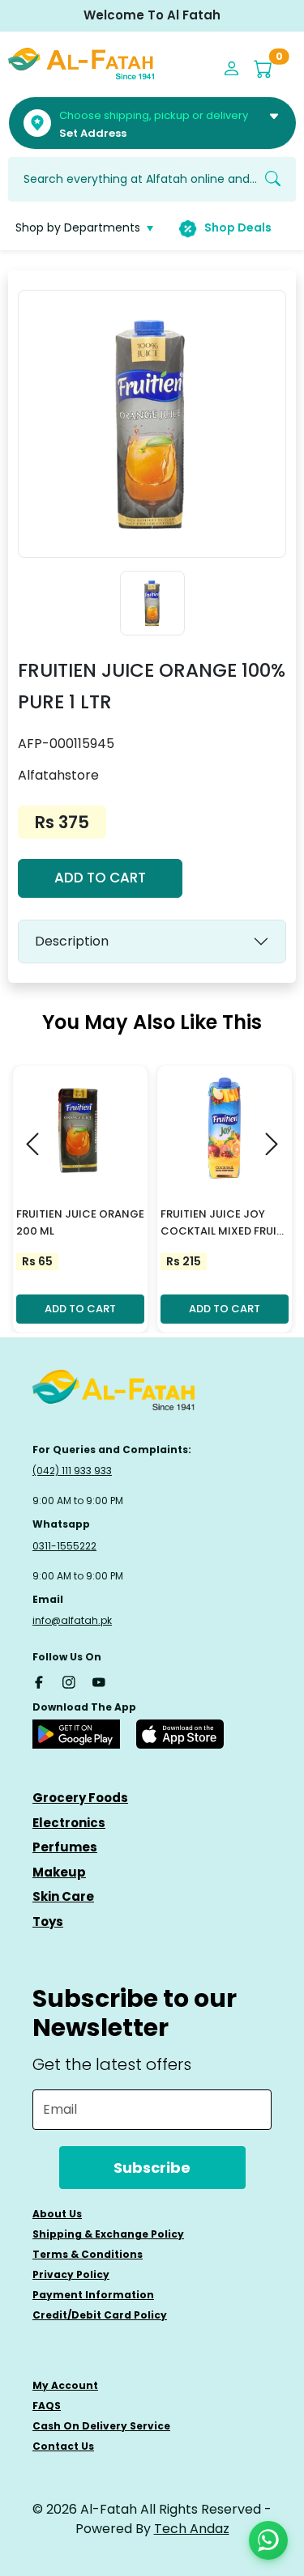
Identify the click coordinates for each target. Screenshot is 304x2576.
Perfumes (65, 1847)
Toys (48, 1921)
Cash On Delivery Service (101, 2426)
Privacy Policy (71, 2274)
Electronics (69, 1823)
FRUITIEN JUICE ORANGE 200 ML (80, 1222)
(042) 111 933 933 (72, 1471)
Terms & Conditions (88, 2254)
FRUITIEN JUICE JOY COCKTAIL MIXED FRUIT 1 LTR (222, 1223)
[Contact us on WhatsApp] (268, 2540)
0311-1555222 (64, 1546)
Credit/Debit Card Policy (100, 2315)
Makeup (59, 1872)
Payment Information (93, 2295)
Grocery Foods (80, 1798)
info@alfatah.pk (72, 1620)
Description (72, 941)
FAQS (47, 2406)
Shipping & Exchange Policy (108, 2234)
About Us (57, 2214)
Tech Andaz (192, 2529)
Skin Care (63, 1896)
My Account (65, 2385)
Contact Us (63, 2446)
